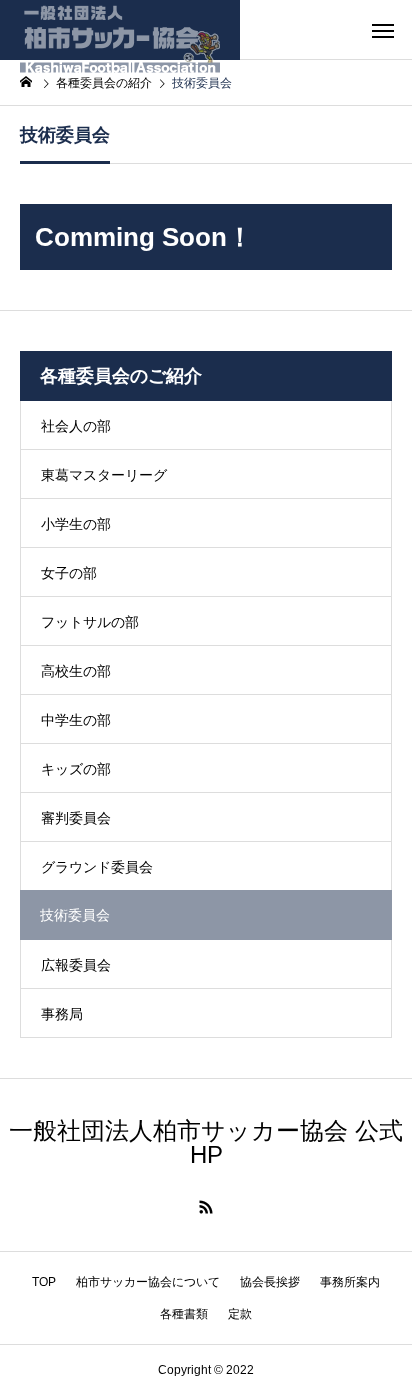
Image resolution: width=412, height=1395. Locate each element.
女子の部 (69, 573)
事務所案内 (350, 1282)
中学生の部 (76, 720)
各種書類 (184, 1314)
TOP (44, 1282)
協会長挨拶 (270, 1282)
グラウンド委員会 (97, 867)
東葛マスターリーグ (104, 475)
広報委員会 (76, 965)
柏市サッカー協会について (148, 1282)
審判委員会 (76, 818)
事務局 (62, 1014)
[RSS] (206, 1207)
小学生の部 (76, 524)
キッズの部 (76, 769)
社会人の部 (76, 426)
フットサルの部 (90, 622)
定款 (240, 1314)
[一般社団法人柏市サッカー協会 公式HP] (120, 30)
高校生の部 (76, 671)
